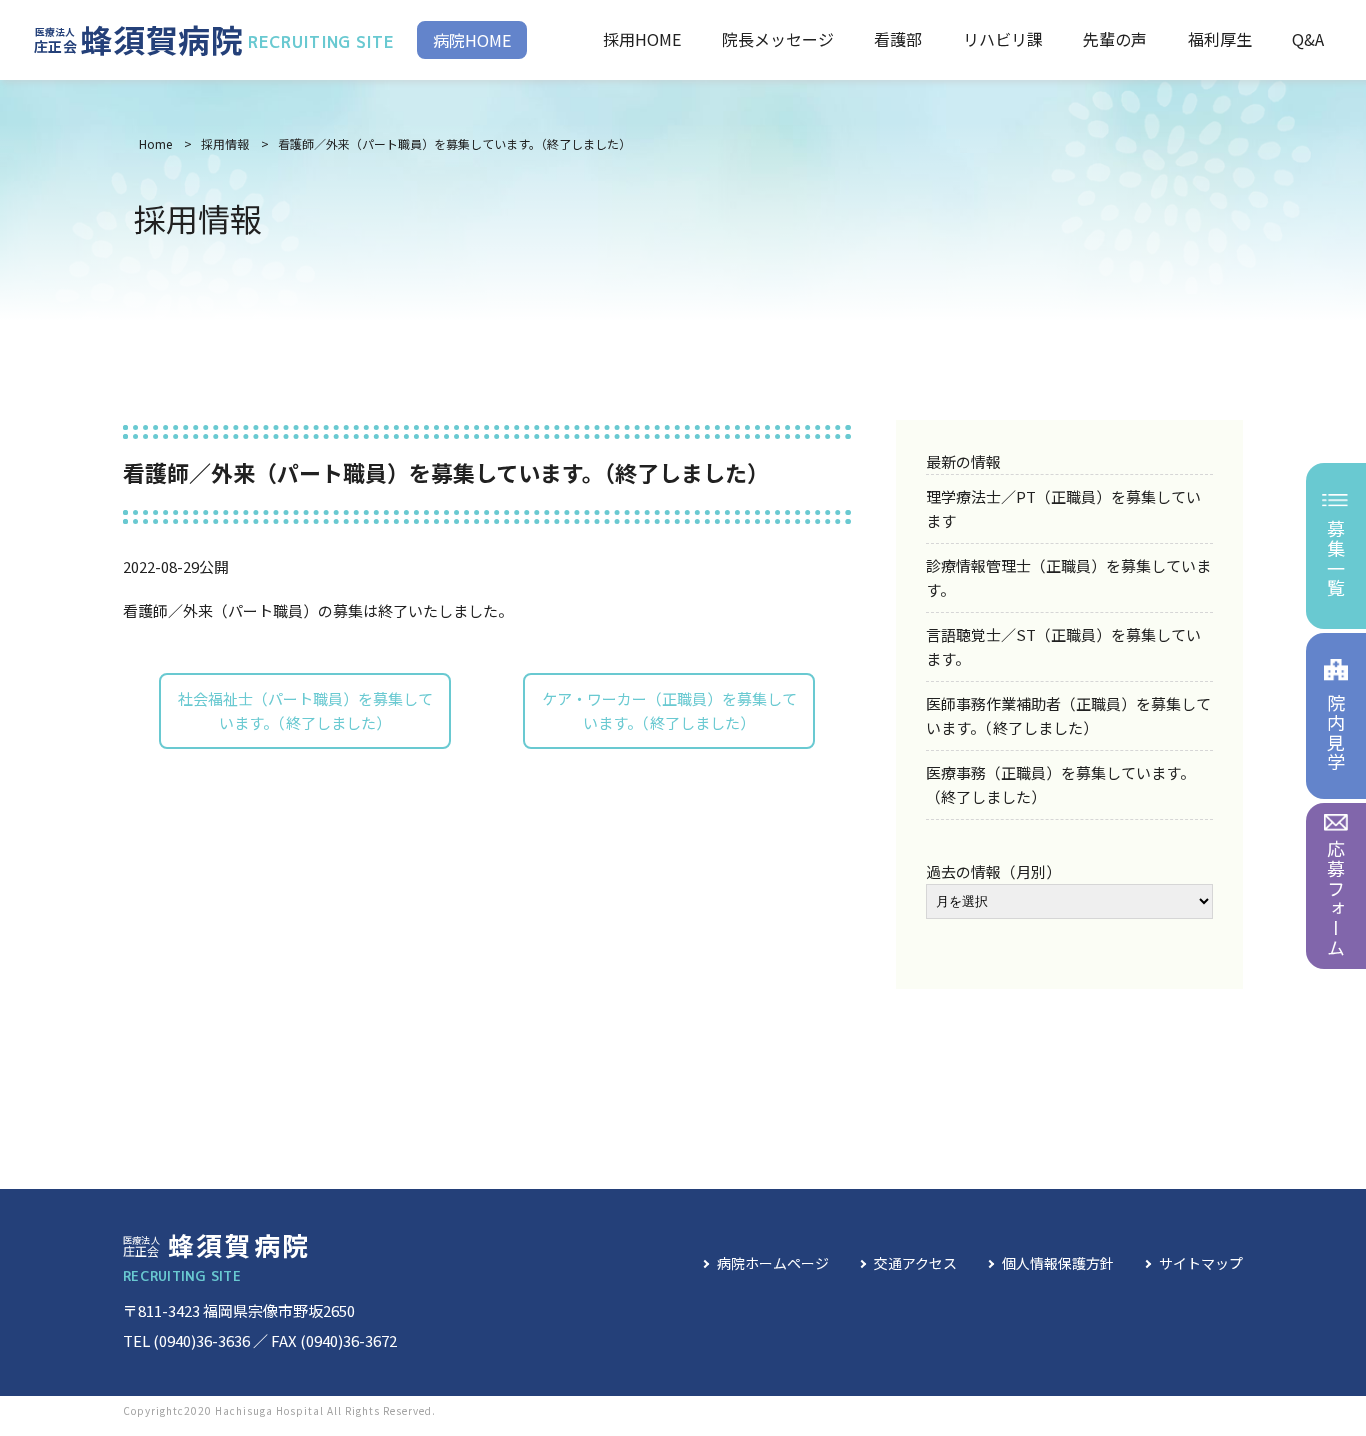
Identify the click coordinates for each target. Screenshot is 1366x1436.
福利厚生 (1220, 39)
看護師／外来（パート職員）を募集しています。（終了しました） (454, 143)
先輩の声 (1115, 39)
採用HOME (642, 39)
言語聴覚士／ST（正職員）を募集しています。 (1063, 646)
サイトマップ (1201, 1263)
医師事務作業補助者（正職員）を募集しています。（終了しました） (1068, 715)
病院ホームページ (773, 1263)
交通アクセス (915, 1263)
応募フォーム (1336, 898)
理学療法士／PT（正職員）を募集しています (1063, 508)
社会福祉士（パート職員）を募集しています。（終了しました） (305, 710)
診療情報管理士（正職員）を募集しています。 (1068, 577)
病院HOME (472, 40)
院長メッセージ (778, 39)
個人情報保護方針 (1058, 1263)
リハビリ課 (1003, 39)
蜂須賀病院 (214, 39)
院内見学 (1336, 732)
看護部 (898, 39)
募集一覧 (1336, 558)
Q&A (1308, 39)
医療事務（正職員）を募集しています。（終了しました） (1060, 784)
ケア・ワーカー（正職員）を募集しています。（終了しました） (669, 710)
